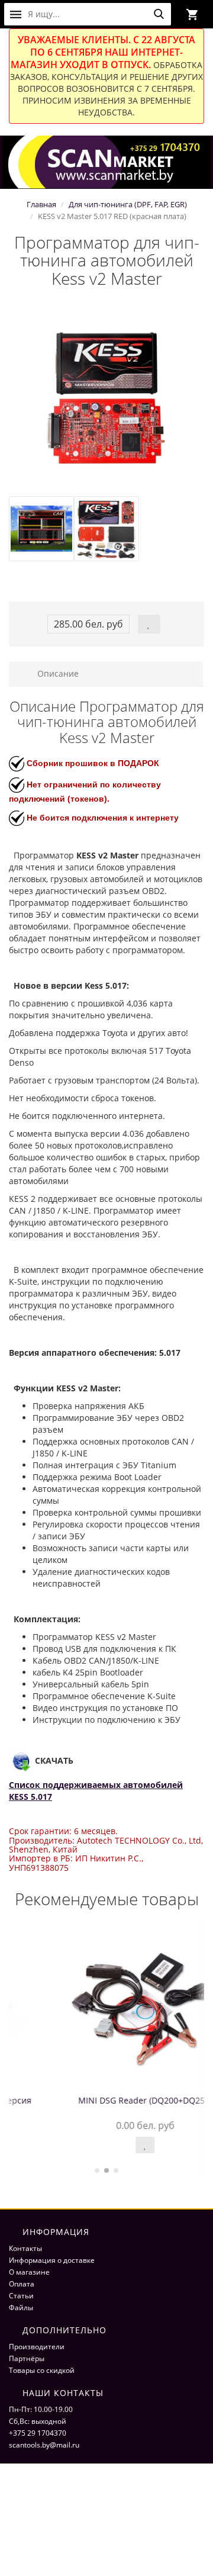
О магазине (29, 2272)
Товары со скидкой (42, 2370)
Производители (37, 2347)
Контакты (25, 2248)
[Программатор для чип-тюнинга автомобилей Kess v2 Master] (106, 398)
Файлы (21, 2308)
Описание (57, 673)
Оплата (22, 2284)
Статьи (21, 2296)
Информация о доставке (52, 2260)
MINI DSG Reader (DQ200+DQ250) (106, 2100)
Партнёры (27, 2358)
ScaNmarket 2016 (38, 2505)
